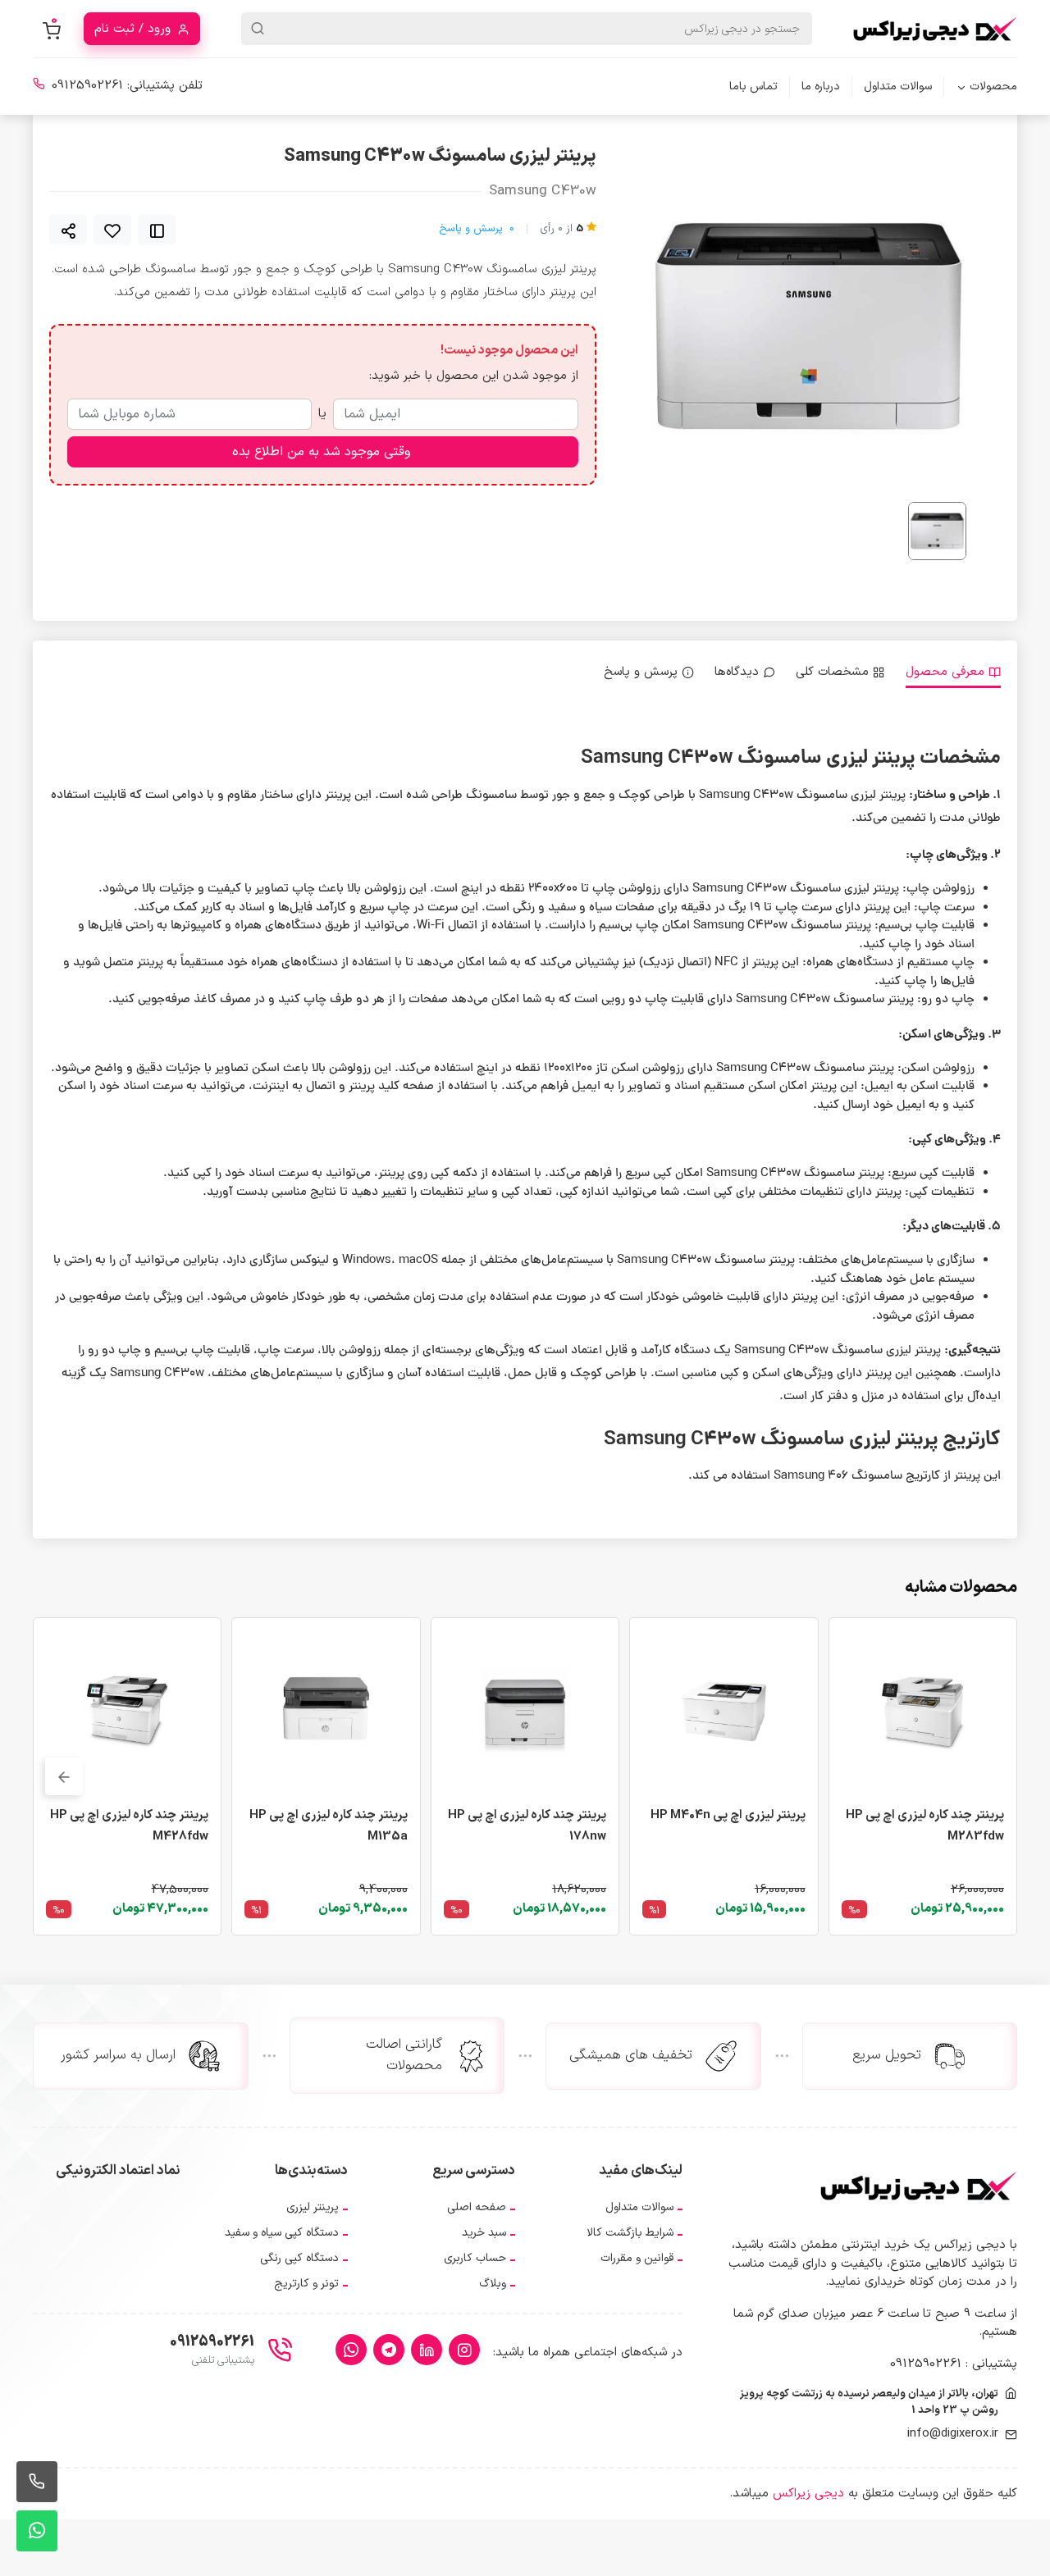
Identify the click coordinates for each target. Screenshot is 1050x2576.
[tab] (953, 673)
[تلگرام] (389, 2350)
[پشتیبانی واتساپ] (37, 2531)
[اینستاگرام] (464, 2350)
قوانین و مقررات (637, 2258)
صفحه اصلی (477, 2207)
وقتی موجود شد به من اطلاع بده (321, 452)
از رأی (562, 229)
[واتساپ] (351, 2350)
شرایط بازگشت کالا (630, 2233)
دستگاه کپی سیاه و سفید (282, 2233)
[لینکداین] (427, 2350)
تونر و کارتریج (306, 2284)
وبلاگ (493, 2284)
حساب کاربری (475, 2258)
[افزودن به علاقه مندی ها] (112, 230)
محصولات (993, 87)
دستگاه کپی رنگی (299, 2258)
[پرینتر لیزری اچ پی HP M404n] (724, 1711)
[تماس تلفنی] (37, 2482)
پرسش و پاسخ (477, 229)
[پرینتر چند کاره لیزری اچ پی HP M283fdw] (923, 1711)
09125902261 (87, 86)
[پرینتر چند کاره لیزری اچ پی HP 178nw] (525, 1711)
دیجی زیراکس (808, 2494)
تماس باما (753, 87)
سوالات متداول (898, 87)
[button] (64, 1776)
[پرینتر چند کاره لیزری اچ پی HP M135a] (326, 1711)
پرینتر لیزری (313, 2207)
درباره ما (821, 87)
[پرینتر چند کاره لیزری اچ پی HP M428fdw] (127, 1711)
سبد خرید (484, 2233)
